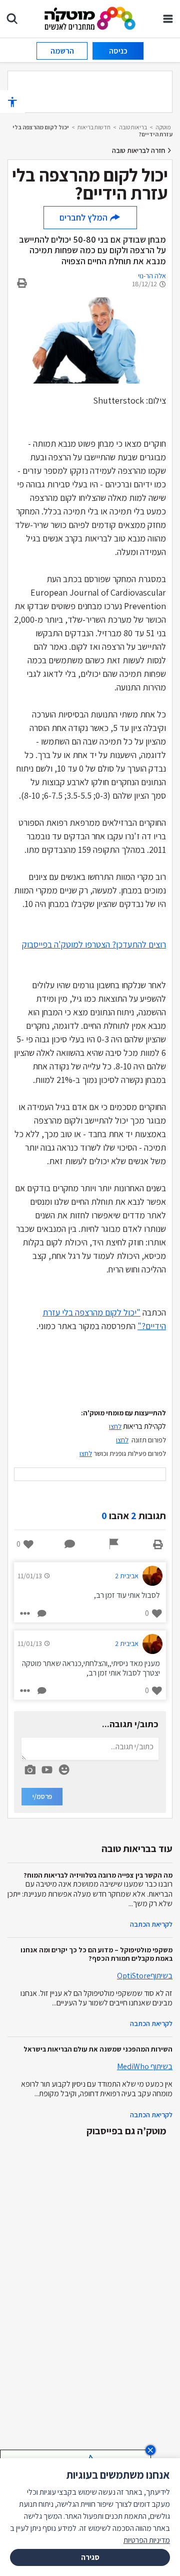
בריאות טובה (133, 127)
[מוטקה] (90, 18)
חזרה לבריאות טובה (139, 150)
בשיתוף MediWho (145, 2066)
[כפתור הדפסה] (158, 1544)
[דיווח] (114, 1544)
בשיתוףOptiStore (145, 1976)
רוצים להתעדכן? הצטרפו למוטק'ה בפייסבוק (94, 944)
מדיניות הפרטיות (147, 2540)
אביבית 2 (127, 1576)
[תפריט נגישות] (12, 102)
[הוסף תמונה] (30, 1768)
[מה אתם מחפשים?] (12, 19)
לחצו (86, 1453)
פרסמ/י (42, 1796)
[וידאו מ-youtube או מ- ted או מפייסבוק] (47, 1770)
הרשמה (62, 51)
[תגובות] (70, 1544)
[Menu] (168, 19)
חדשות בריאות (94, 127)
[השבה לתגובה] (41, 1613)
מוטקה (163, 127)
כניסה (118, 51)
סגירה (90, 2557)
